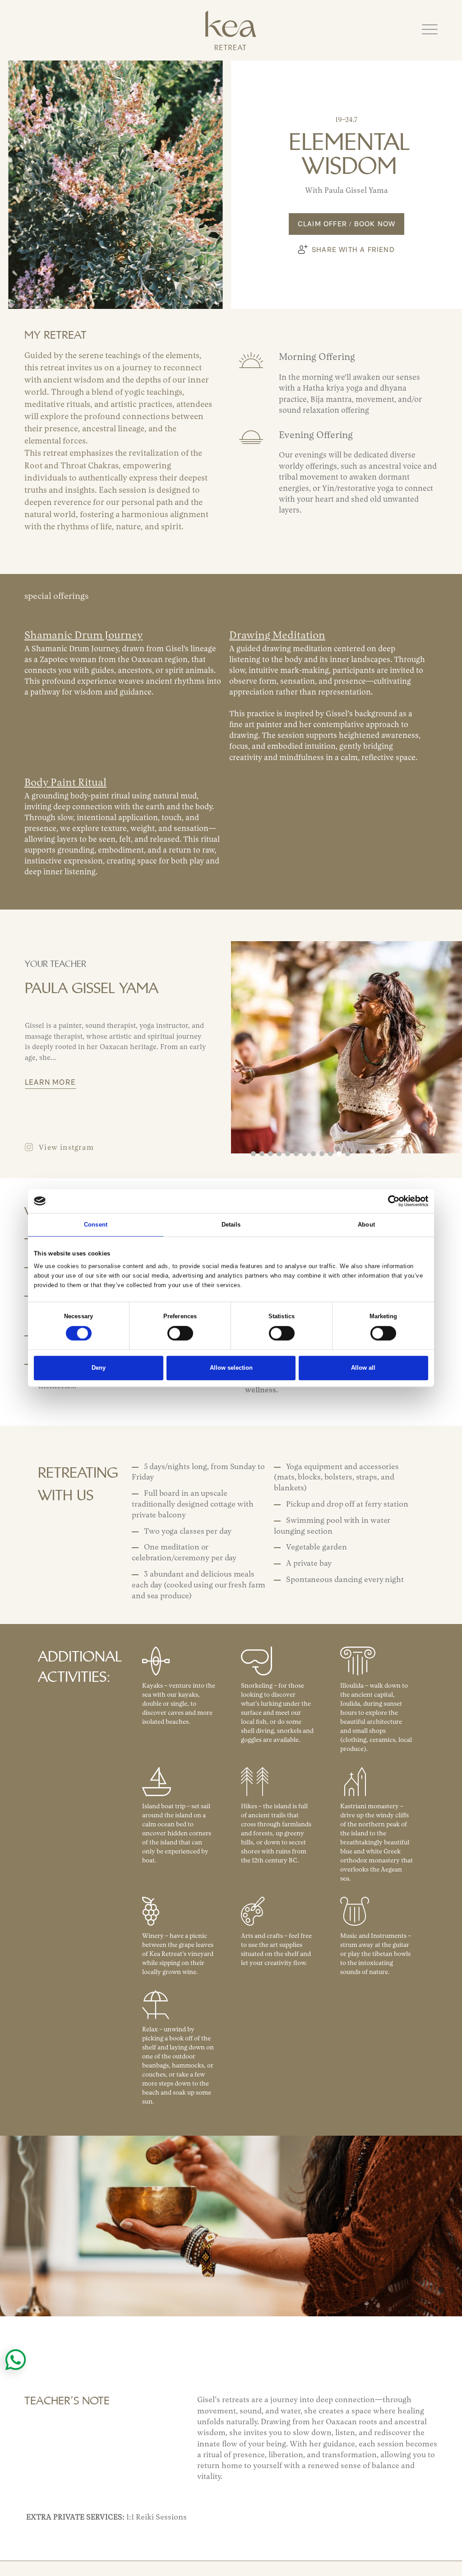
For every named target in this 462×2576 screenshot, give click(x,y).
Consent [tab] (96, 1225)
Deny (99, 1368)
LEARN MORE (50, 1085)
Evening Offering (316, 436)
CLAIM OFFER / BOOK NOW (346, 228)
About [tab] (366, 1225)
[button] (430, 30)
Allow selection (231, 1368)
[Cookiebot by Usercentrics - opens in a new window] (389, 1201)
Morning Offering (317, 357)
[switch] (180, 1334)
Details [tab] (231, 1225)
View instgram (66, 1149)
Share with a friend (353, 250)
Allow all (363, 1368)
